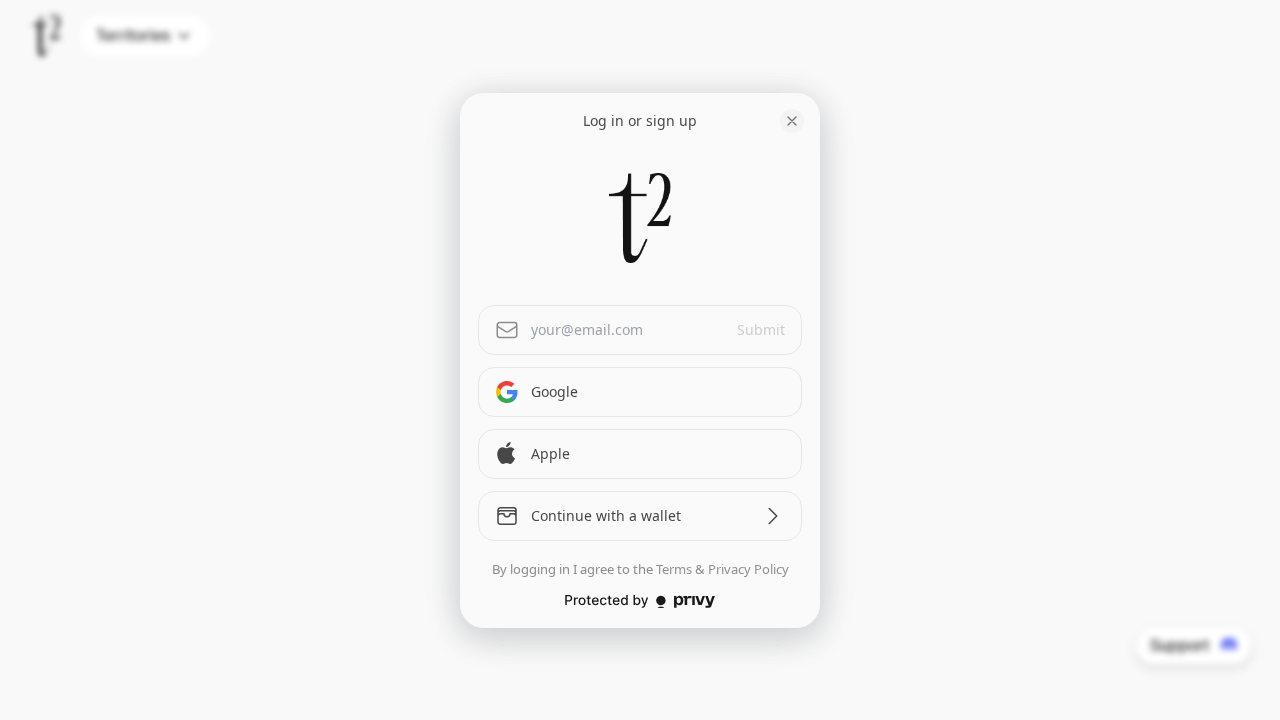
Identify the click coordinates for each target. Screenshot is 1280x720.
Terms (674, 569)
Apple (550, 453)
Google (554, 391)
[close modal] (792, 121)
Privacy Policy (748, 569)
